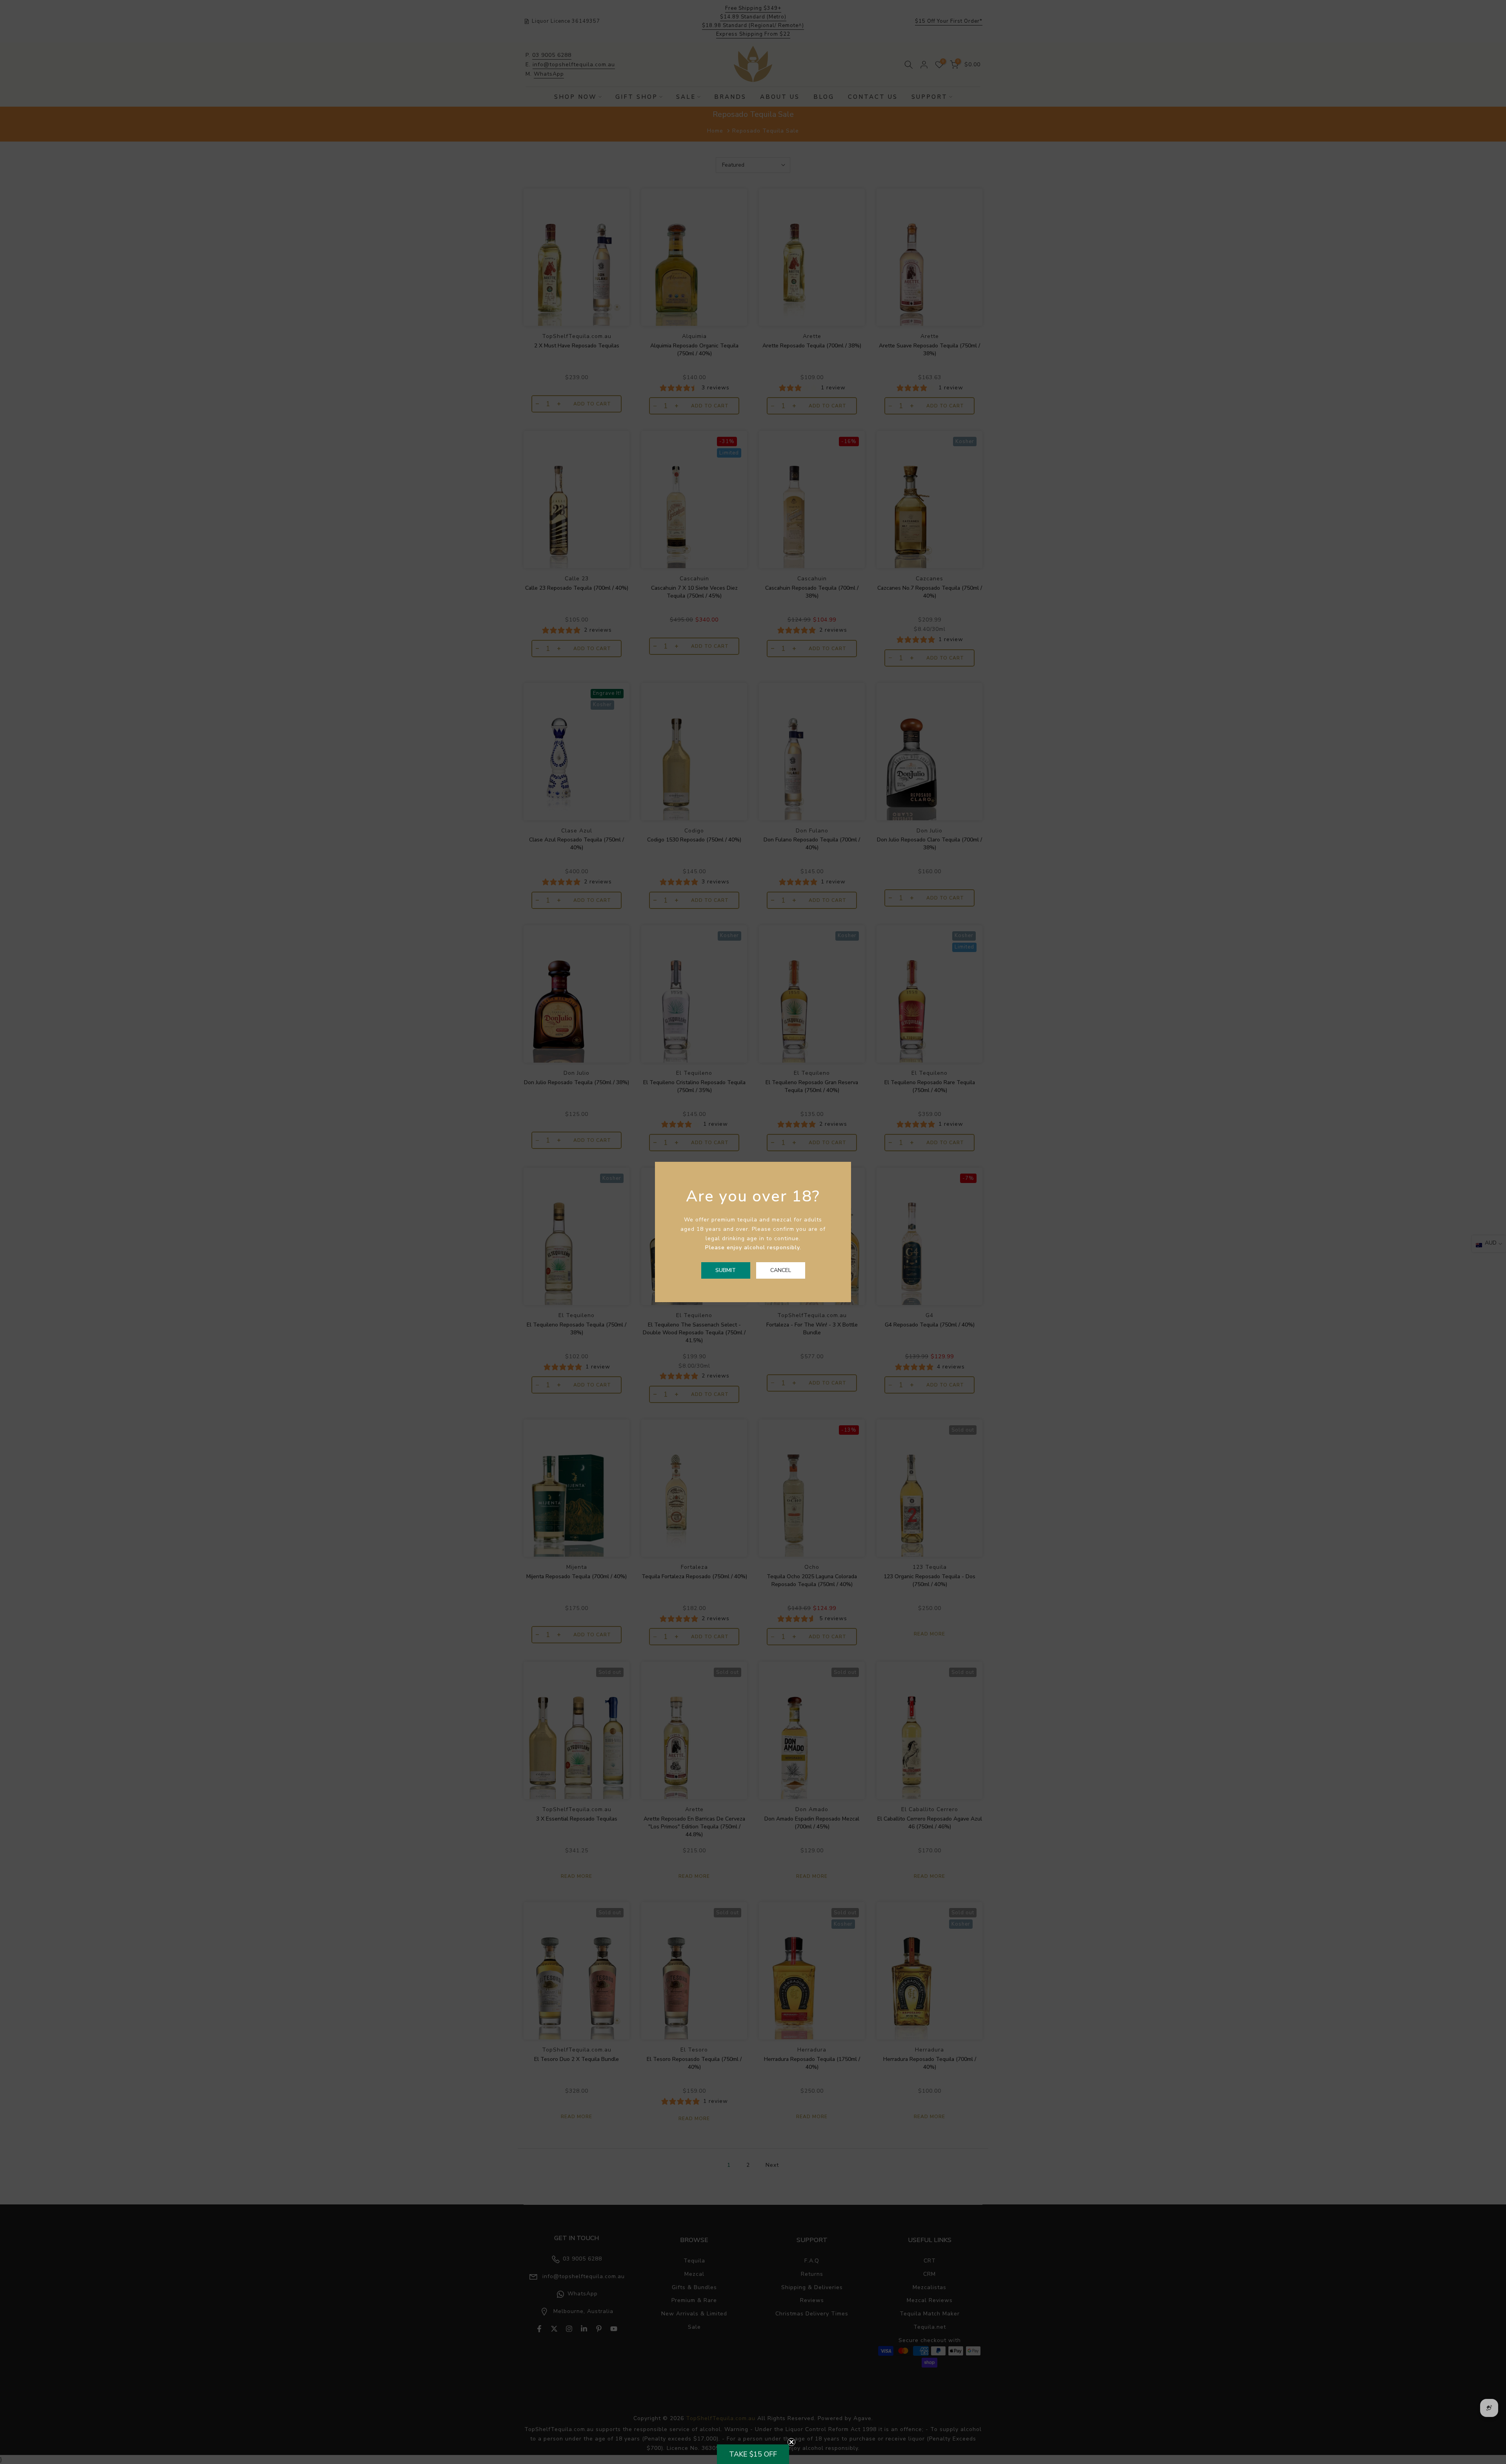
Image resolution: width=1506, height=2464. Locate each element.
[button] (753, 2454)
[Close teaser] (791, 2442)
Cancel (781, 1270)
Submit (726, 1270)
